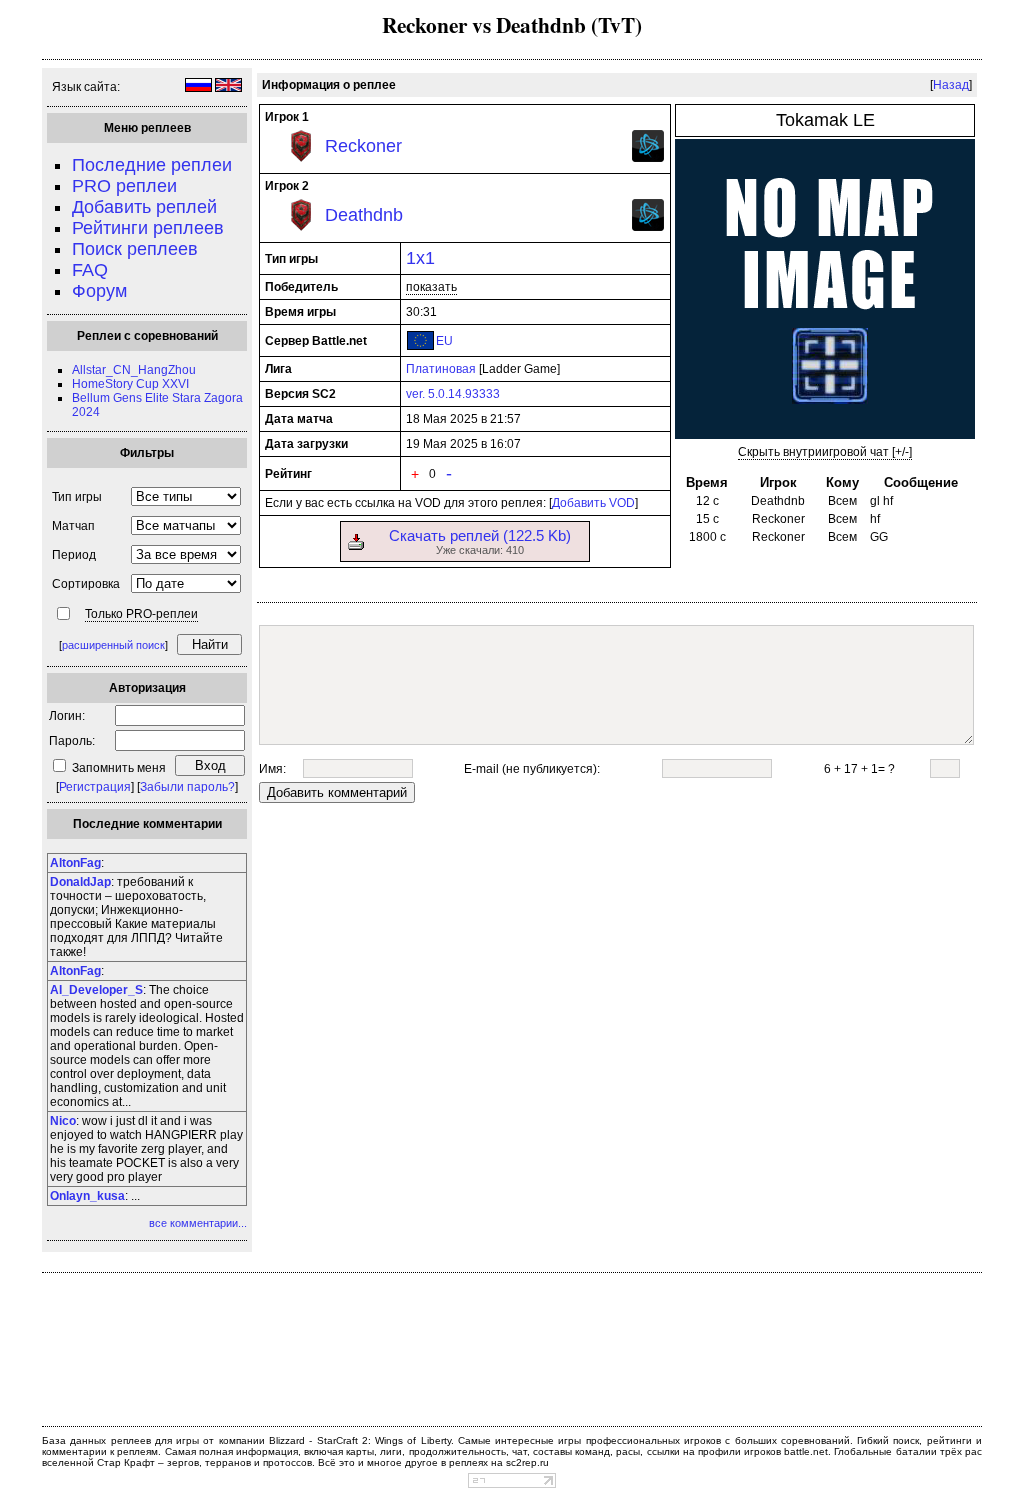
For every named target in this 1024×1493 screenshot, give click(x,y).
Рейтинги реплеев (148, 228)
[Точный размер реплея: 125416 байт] (356, 546)
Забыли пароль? (187, 787)
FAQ (90, 270)
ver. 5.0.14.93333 (453, 394)
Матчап (73, 526)
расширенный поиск (113, 645)
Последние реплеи (152, 165)
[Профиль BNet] (648, 158)
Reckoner (363, 146)
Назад (951, 85)
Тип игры (77, 497)
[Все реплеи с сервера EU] (420, 346)
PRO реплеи (124, 186)
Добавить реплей (144, 207)
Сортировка (86, 584)
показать (431, 287)
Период (74, 555)
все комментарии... (198, 1223)
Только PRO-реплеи (141, 614)
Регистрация (95, 787)
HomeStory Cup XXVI (130, 384)
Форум (99, 291)
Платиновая (441, 369)
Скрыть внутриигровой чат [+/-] (825, 452)
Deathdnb (364, 215)
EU (444, 341)
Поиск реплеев (135, 249)
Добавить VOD (593, 503)
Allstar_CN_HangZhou (134, 370)
